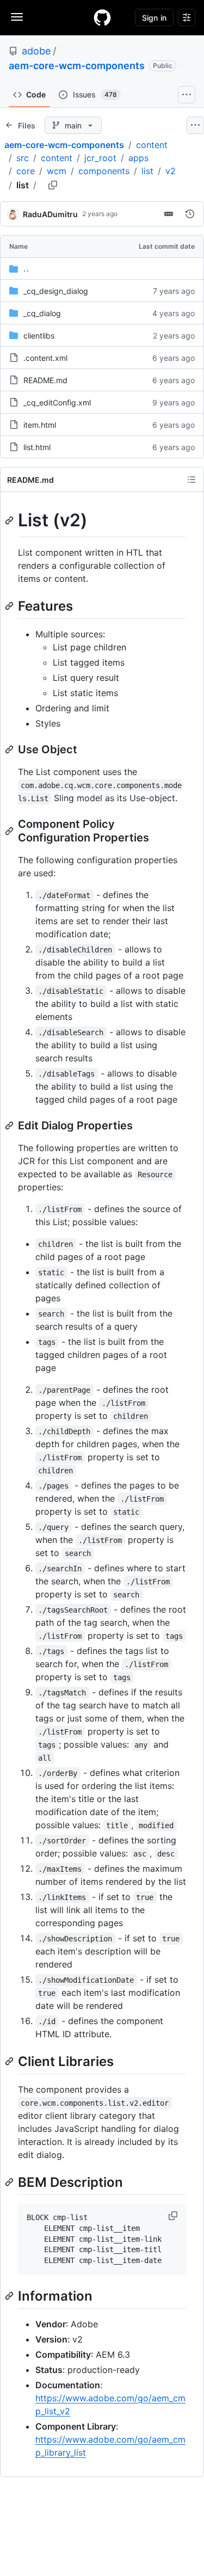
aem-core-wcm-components (77, 66)
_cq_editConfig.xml (57, 402)
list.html (37, 447)
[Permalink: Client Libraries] (10, 2061)
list (147, 171)
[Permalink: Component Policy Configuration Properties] (10, 831)
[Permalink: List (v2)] (10, 520)
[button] (174, 2216)
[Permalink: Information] (10, 2296)
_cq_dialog (42, 313)
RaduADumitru (50, 214)
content (152, 145)
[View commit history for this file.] (190, 214)
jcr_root (100, 158)
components (104, 171)
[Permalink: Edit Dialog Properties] (10, 1126)
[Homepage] (102, 17)
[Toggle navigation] (17, 17)
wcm (57, 171)
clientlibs (39, 336)
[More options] (195, 125)
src (23, 158)
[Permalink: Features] (10, 606)
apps (138, 158)
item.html (40, 425)
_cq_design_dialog (56, 291)
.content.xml (45, 358)
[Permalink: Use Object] (10, 749)
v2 (171, 171)
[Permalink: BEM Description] (10, 2182)
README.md (45, 380)
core (26, 171)
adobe (36, 51)
